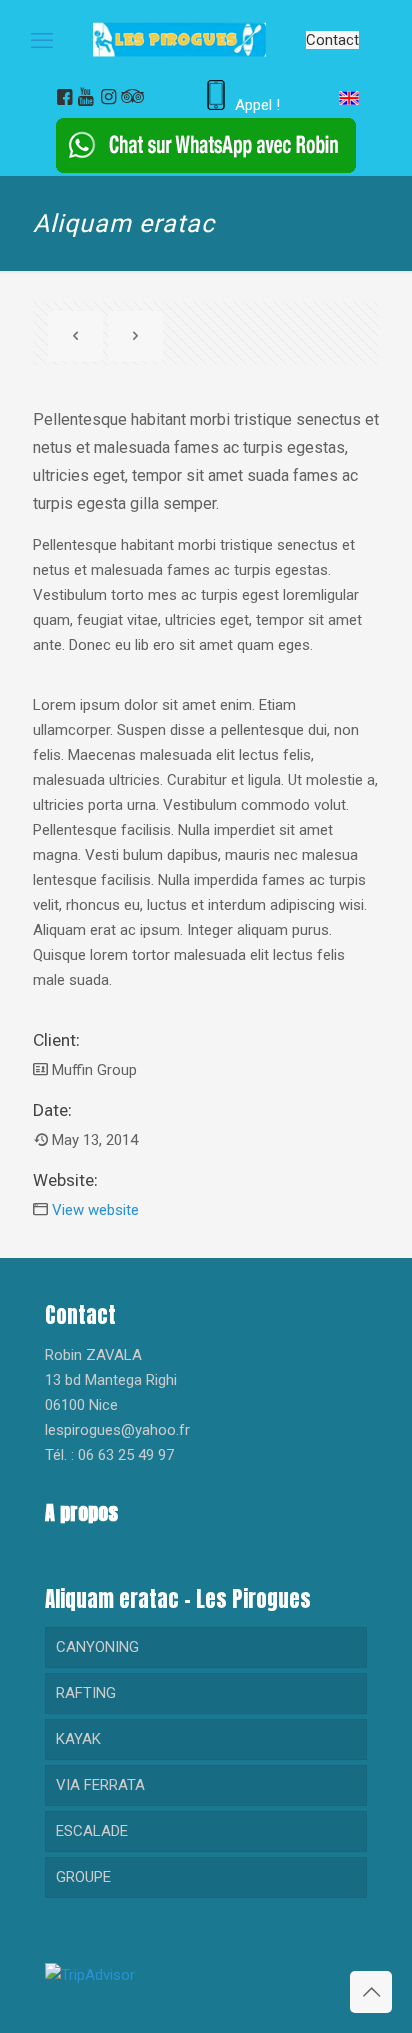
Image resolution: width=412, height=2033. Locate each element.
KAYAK (78, 1739)
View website (95, 1210)
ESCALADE (92, 1831)
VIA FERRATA (100, 1785)
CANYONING (97, 1647)
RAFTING (86, 1693)
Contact (332, 40)
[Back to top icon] (371, 1992)
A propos (81, 1512)
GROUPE (83, 1877)
